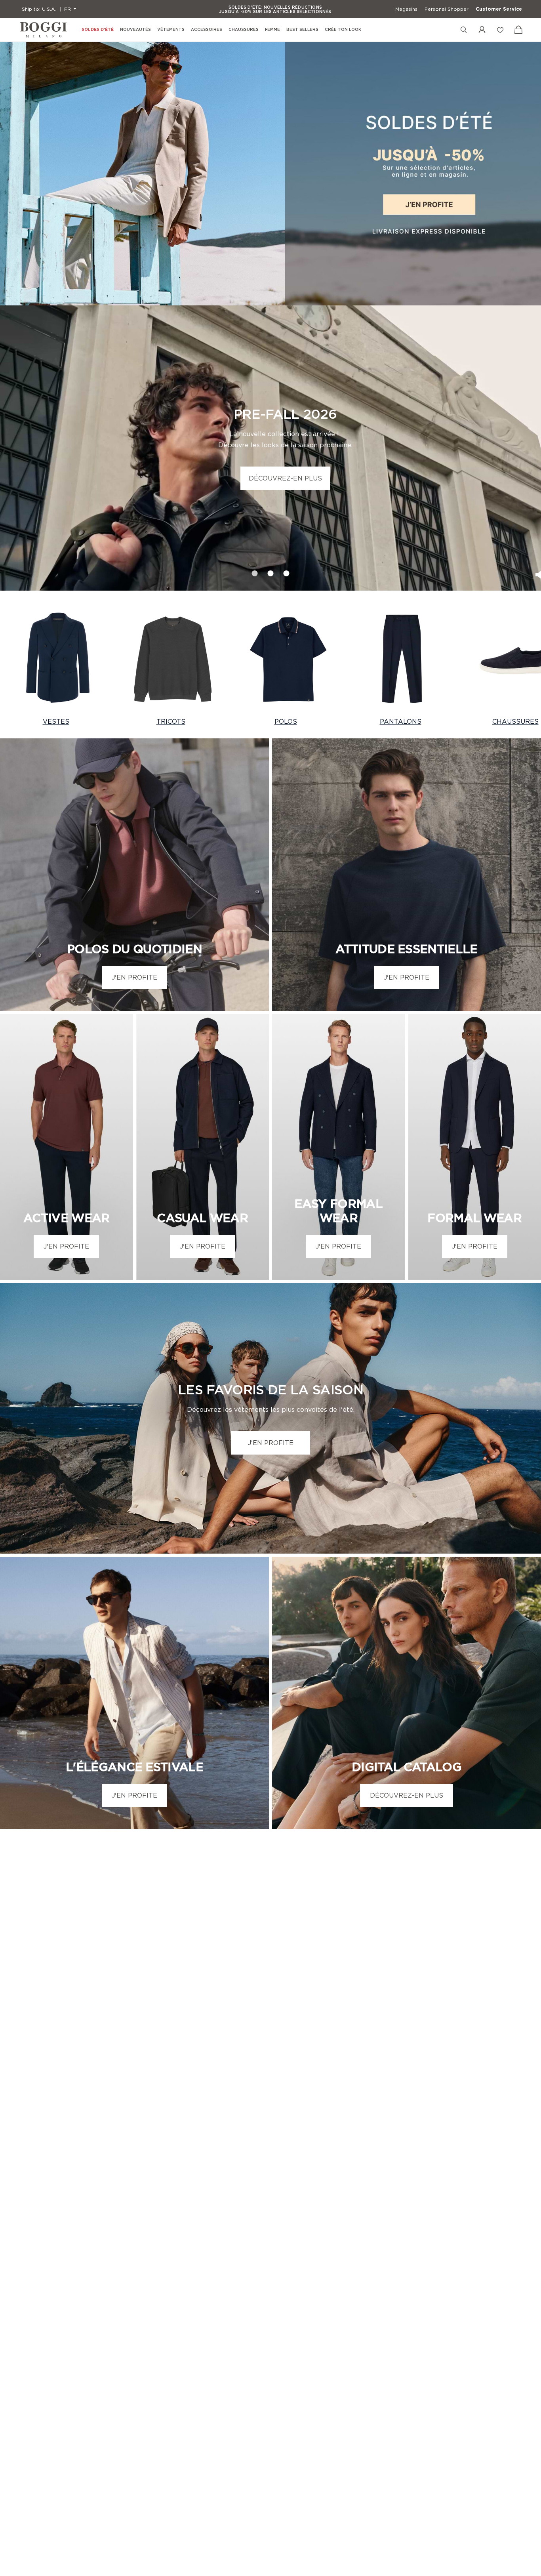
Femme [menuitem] (272, 30)
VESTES (56, 721)
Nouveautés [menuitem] (135, 30)
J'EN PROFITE (134, 977)
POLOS (286, 721)
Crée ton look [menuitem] (343, 30)
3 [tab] (287, 571)
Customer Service (499, 9)
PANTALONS (401, 721)
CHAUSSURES (515, 721)
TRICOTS (171, 721)
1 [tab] (255, 571)
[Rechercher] (464, 30)
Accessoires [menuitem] (207, 30)
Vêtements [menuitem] (171, 30)
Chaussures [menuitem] (244, 30)
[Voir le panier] (518, 30)
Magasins (406, 9)
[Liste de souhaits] (500, 30)
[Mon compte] (482, 30)
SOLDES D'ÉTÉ (98, 30)
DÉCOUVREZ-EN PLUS (285, 478)
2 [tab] (270, 571)
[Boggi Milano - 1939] (44, 30)
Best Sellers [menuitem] (302, 30)
